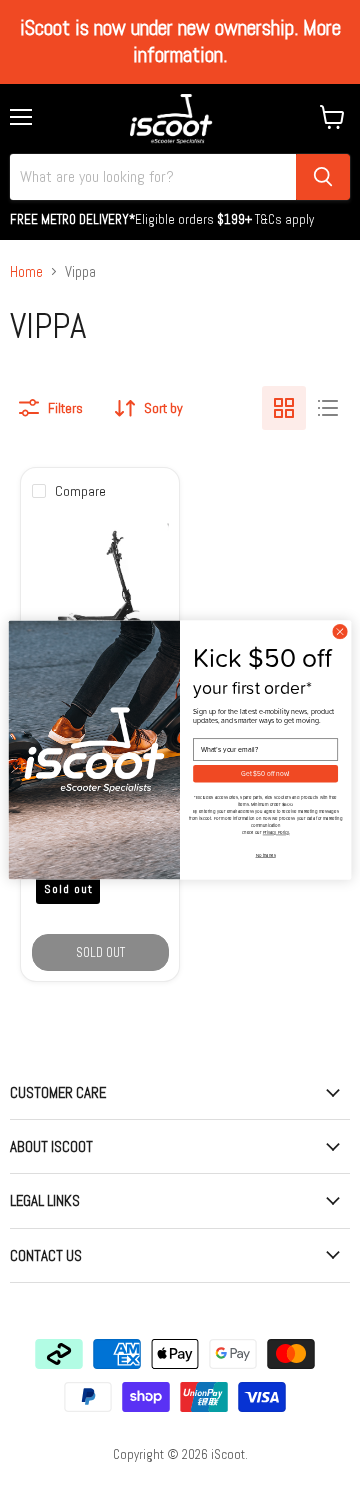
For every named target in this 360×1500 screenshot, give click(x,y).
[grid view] (284, 408)
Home (26, 271)
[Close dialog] (339, 631)
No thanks (266, 855)
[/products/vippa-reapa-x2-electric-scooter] (100, 586)
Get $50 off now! (265, 773)
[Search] (323, 177)
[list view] (328, 408)
